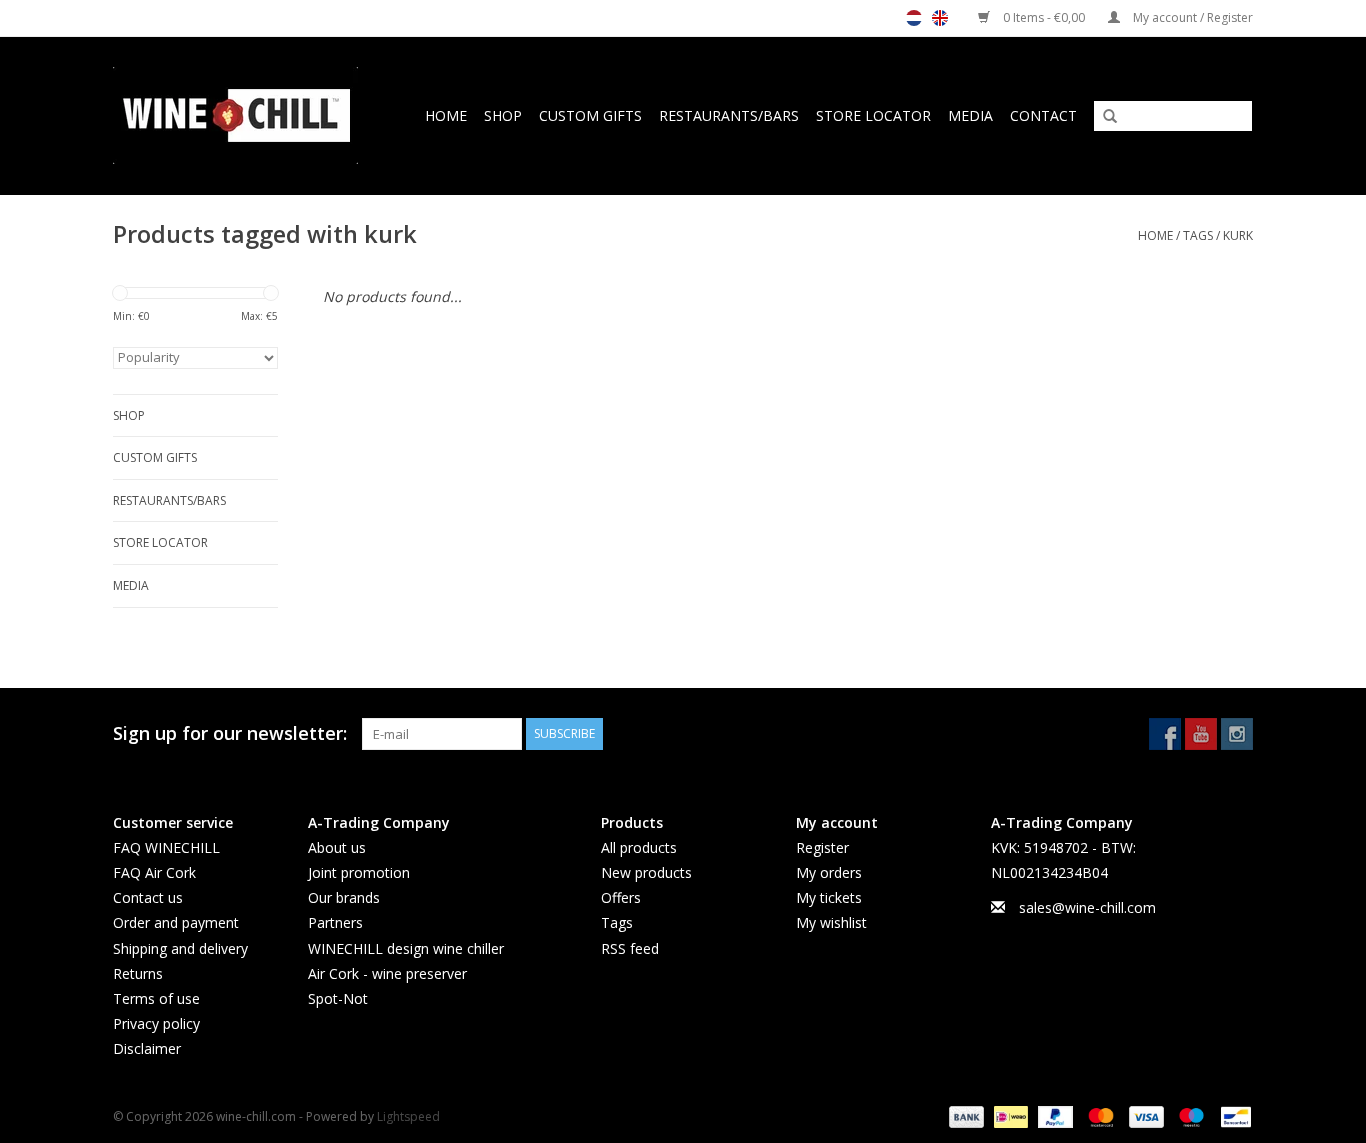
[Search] (1103, 117)
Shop (503, 115)
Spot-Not (338, 998)
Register (822, 847)
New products (646, 872)
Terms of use (156, 998)
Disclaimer (147, 1048)
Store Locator (873, 115)
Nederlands (914, 18)
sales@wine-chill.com (1087, 907)
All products (639, 847)
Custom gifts (590, 115)
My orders (829, 872)
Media (970, 115)
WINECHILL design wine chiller (406, 948)
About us (337, 847)
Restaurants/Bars (729, 115)
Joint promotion (359, 872)
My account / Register (1191, 17)
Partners (335, 922)
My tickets (829, 897)
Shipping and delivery (180, 948)
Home (446, 115)
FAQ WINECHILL (166, 847)
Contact (1043, 115)
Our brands (344, 897)
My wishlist (831, 922)
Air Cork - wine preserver (387, 973)
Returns (138, 973)
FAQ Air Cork (154, 872)
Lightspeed (408, 1116)
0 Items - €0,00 (1044, 17)
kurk (1238, 235)
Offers (621, 897)
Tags (1198, 235)
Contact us (148, 897)
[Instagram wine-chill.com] (1237, 734)
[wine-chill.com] (242, 115)
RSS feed (630, 948)
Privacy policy (156, 1023)
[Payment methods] (964, 1116)
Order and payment (176, 922)
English (940, 18)
